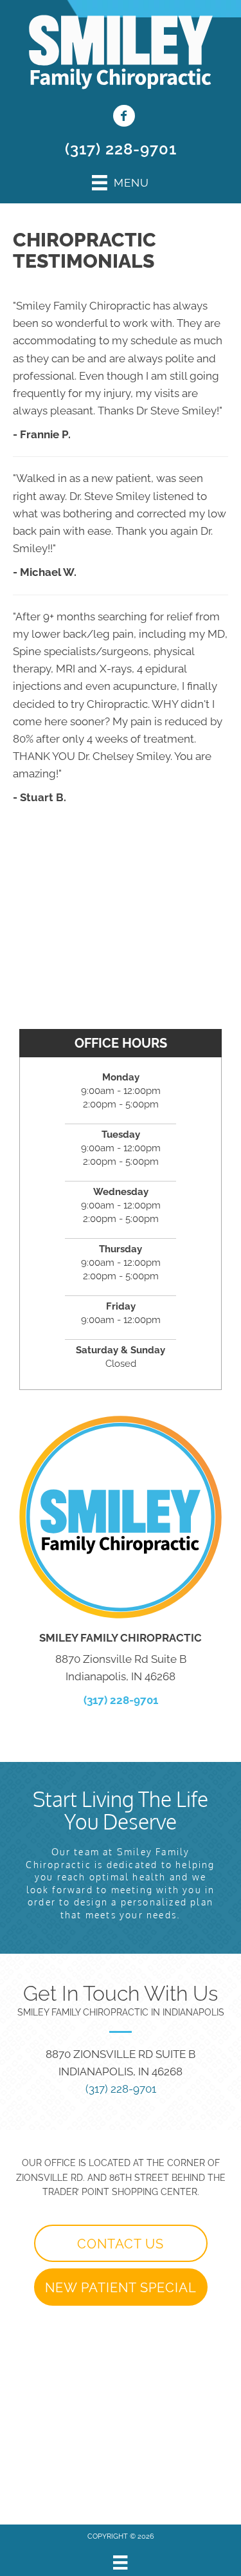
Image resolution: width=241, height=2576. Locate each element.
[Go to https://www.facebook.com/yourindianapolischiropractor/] (124, 117)
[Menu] (120, 2562)
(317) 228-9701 (121, 149)
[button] (121, 2243)
